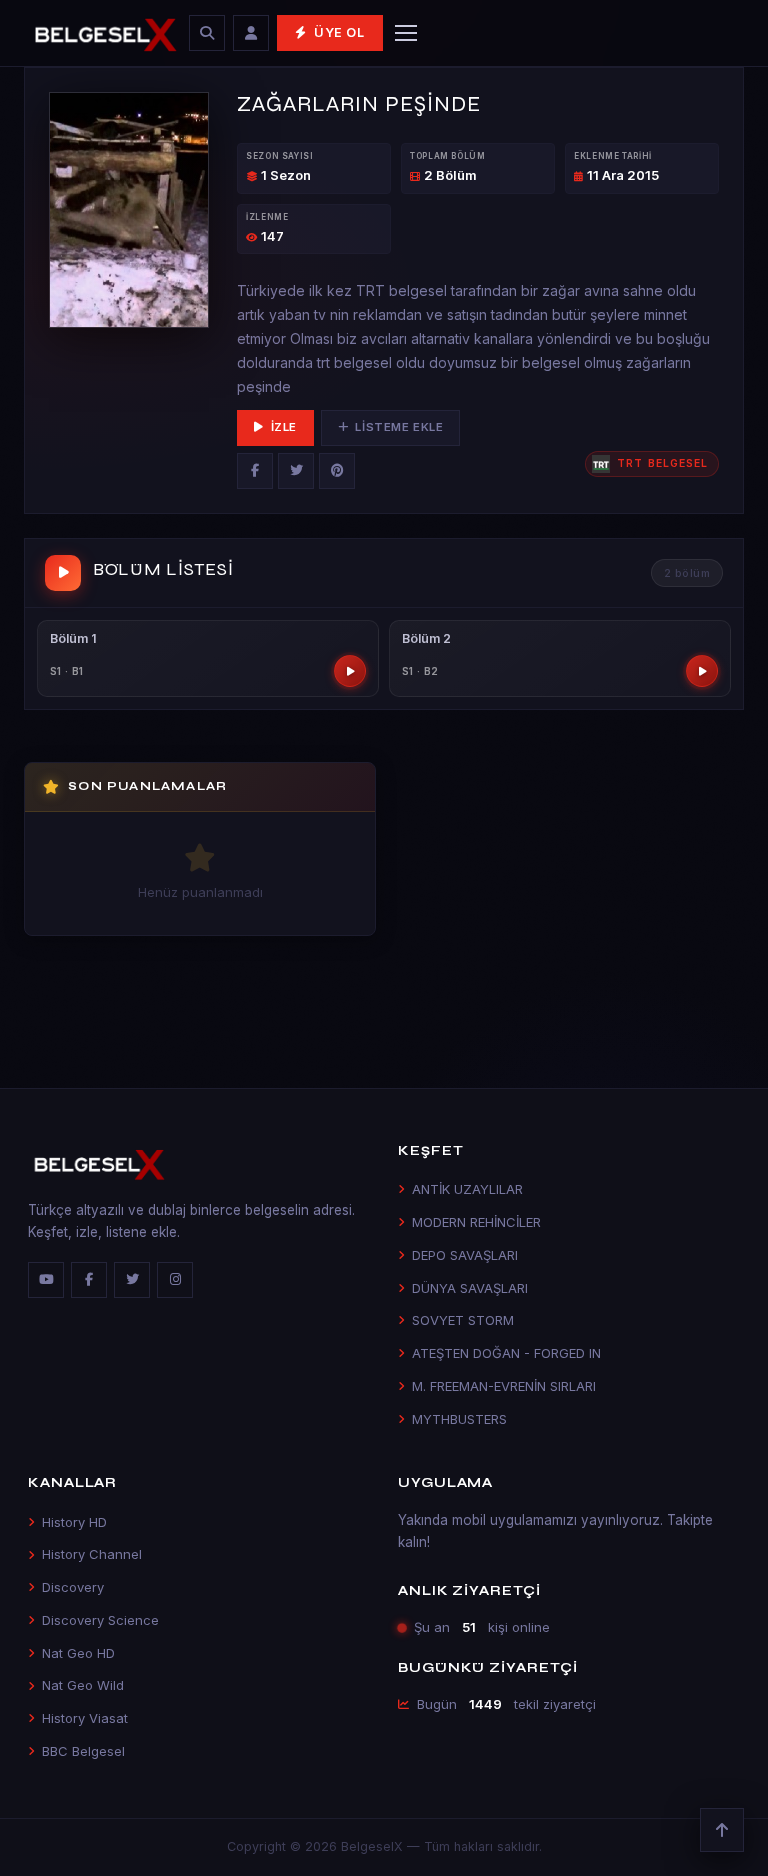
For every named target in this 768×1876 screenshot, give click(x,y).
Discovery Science (100, 1620)
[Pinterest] (337, 471)
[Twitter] (296, 471)
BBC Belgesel (83, 1751)
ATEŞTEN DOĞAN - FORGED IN (506, 1353)
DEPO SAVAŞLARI (465, 1255)
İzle (284, 427)
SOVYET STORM (463, 1320)
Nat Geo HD (78, 1653)
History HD (74, 1522)
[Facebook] (255, 471)
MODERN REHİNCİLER (476, 1222)
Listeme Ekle (399, 427)
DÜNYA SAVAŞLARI (470, 1288)
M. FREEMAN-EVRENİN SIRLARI (504, 1386)
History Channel (92, 1554)
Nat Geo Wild (83, 1685)
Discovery (73, 1587)
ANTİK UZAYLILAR (467, 1189)
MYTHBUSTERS (459, 1419)
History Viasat (85, 1718)
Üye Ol (339, 32)
